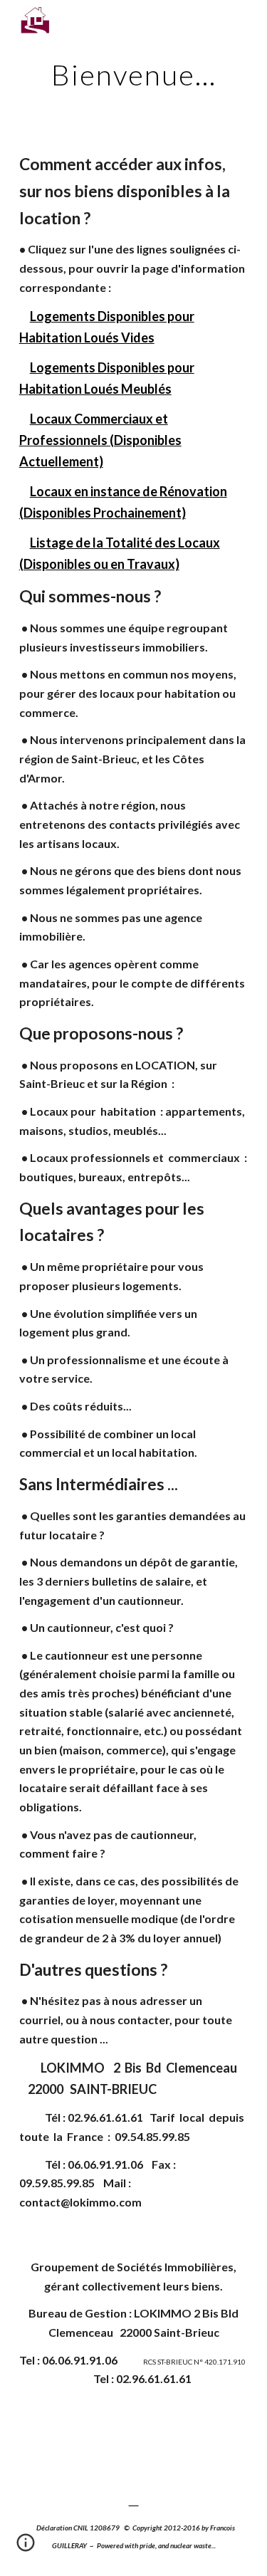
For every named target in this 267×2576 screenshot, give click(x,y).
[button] (26, 2548)
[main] (134, 75)
